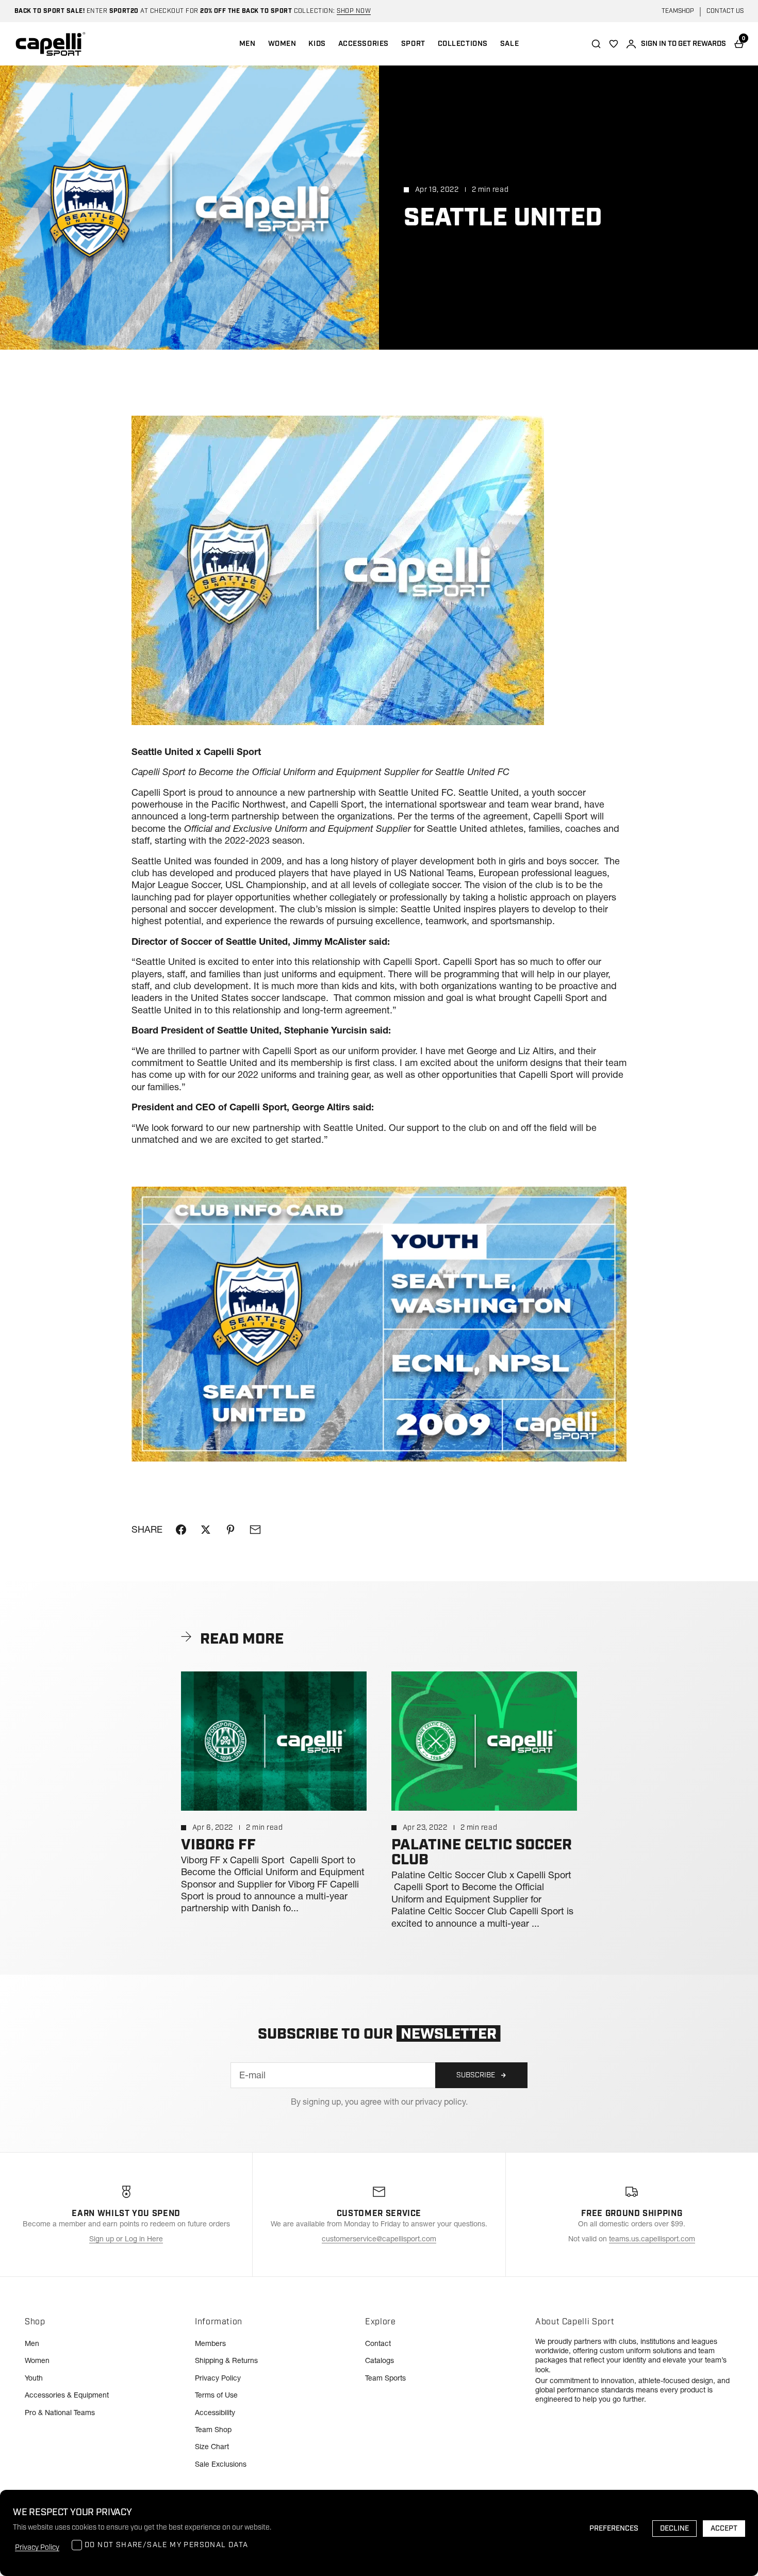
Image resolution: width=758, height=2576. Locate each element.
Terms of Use (216, 2395)
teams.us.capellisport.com (652, 2239)
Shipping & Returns (226, 2360)
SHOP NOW (354, 11)
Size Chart (212, 2447)
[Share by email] (255, 1530)
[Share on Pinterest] (230, 1530)
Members (210, 2343)
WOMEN (282, 44)
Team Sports (385, 2378)
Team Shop (213, 2430)
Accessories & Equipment (67, 2395)
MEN (248, 44)
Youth (34, 2378)
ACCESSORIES (364, 44)
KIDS (317, 44)
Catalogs (380, 2360)
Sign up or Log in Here (126, 2239)
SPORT (413, 44)
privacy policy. (441, 2102)
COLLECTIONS (463, 44)
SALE (509, 44)
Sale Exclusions (221, 2464)
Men (32, 2343)
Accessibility (215, 2413)
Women (37, 2360)
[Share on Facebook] (181, 1530)
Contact (378, 2343)
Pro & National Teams (60, 2413)
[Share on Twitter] (206, 1530)
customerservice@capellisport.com (379, 2239)
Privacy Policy (218, 2378)
